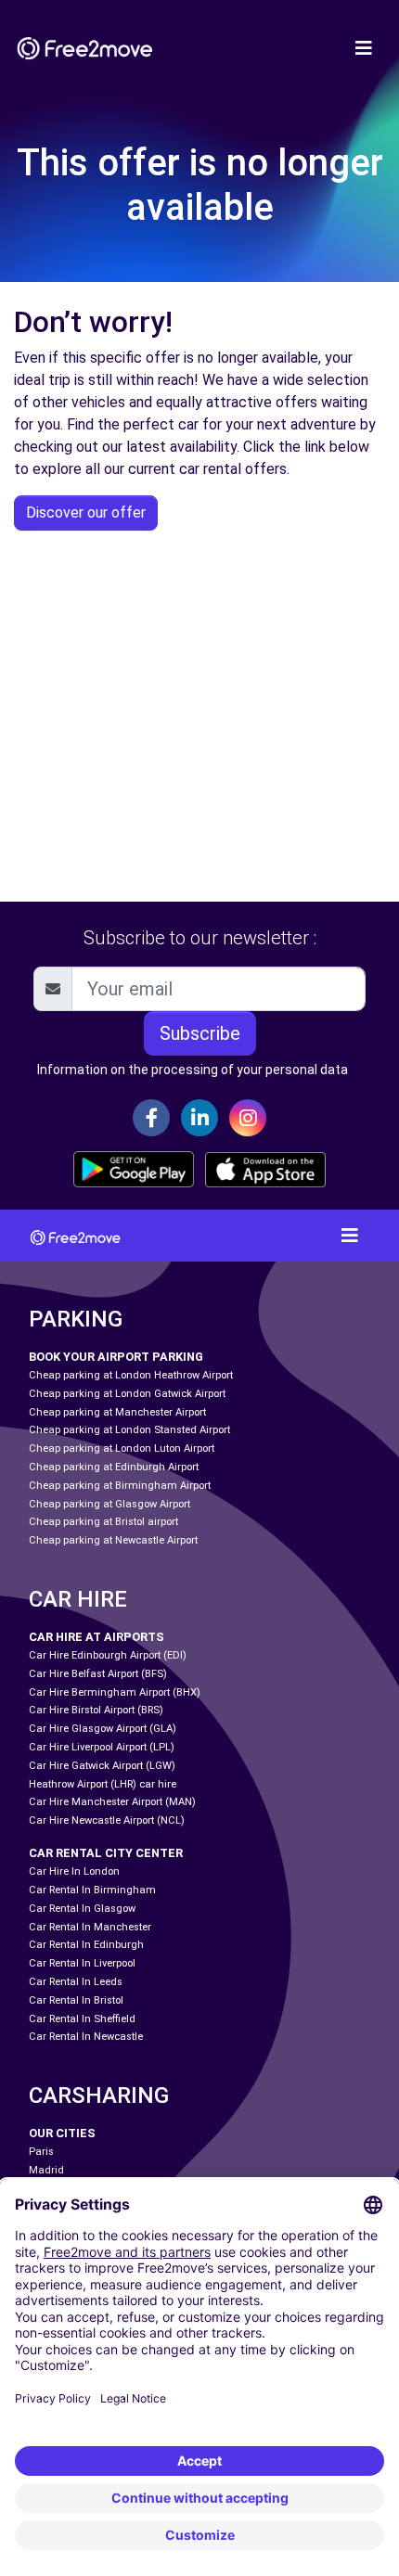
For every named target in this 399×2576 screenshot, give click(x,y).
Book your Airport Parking (116, 1357)
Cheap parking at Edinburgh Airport (114, 1467)
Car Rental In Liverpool (82, 1963)
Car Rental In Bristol (76, 2000)
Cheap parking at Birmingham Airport (120, 1486)
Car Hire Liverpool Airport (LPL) (102, 1747)
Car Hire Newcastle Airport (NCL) (107, 1820)
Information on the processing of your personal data (193, 1070)
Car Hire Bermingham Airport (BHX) (115, 1692)
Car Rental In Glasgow (82, 1909)
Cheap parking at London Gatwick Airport (127, 1394)
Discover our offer (86, 513)
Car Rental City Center (106, 1853)
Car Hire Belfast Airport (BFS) (98, 1674)
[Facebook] (151, 1118)
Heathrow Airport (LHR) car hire (103, 1784)
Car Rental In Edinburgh (86, 1945)
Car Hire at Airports (97, 1637)
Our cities (62, 2133)
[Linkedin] (199, 1118)
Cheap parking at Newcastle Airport (113, 1540)
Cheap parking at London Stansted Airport (129, 1430)
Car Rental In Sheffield (82, 2019)
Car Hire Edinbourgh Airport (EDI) (108, 1655)
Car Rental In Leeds (76, 1982)
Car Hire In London (74, 1871)
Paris (41, 2152)
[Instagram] (248, 1118)
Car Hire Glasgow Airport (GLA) (103, 1729)
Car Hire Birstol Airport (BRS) (96, 1710)
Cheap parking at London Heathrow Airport (131, 1375)
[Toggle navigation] (364, 48)
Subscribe (200, 1033)
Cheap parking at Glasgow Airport (109, 1504)
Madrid (46, 2170)
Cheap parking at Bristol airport (103, 1522)
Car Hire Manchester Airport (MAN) (112, 1802)
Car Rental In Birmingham (92, 1890)
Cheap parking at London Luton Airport (122, 1448)
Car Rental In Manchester (90, 1927)
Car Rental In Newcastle (86, 2037)
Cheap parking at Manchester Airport (117, 1412)
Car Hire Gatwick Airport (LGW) (102, 1766)
